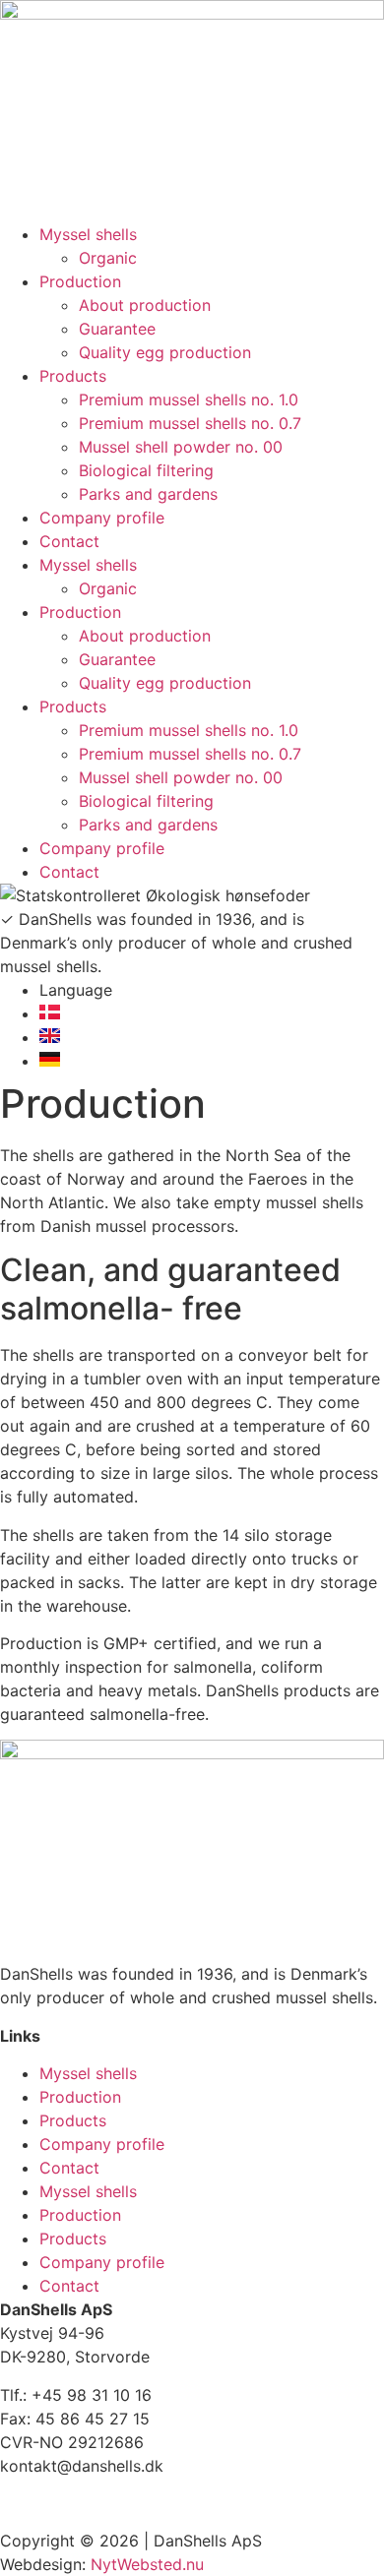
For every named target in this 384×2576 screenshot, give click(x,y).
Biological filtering (146, 470)
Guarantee (117, 329)
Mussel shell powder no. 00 (181, 447)
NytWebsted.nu (150, 2564)
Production (80, 281)
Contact (69, 541)
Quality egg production (165, 352)
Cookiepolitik (50, 2503)
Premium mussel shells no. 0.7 (190, 423)
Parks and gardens (148, 494)
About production (145, 305)
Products (73, 376)
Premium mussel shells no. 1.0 (189, 399)
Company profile (102, 518)
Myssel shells (88, 234)
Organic (108, 258)
